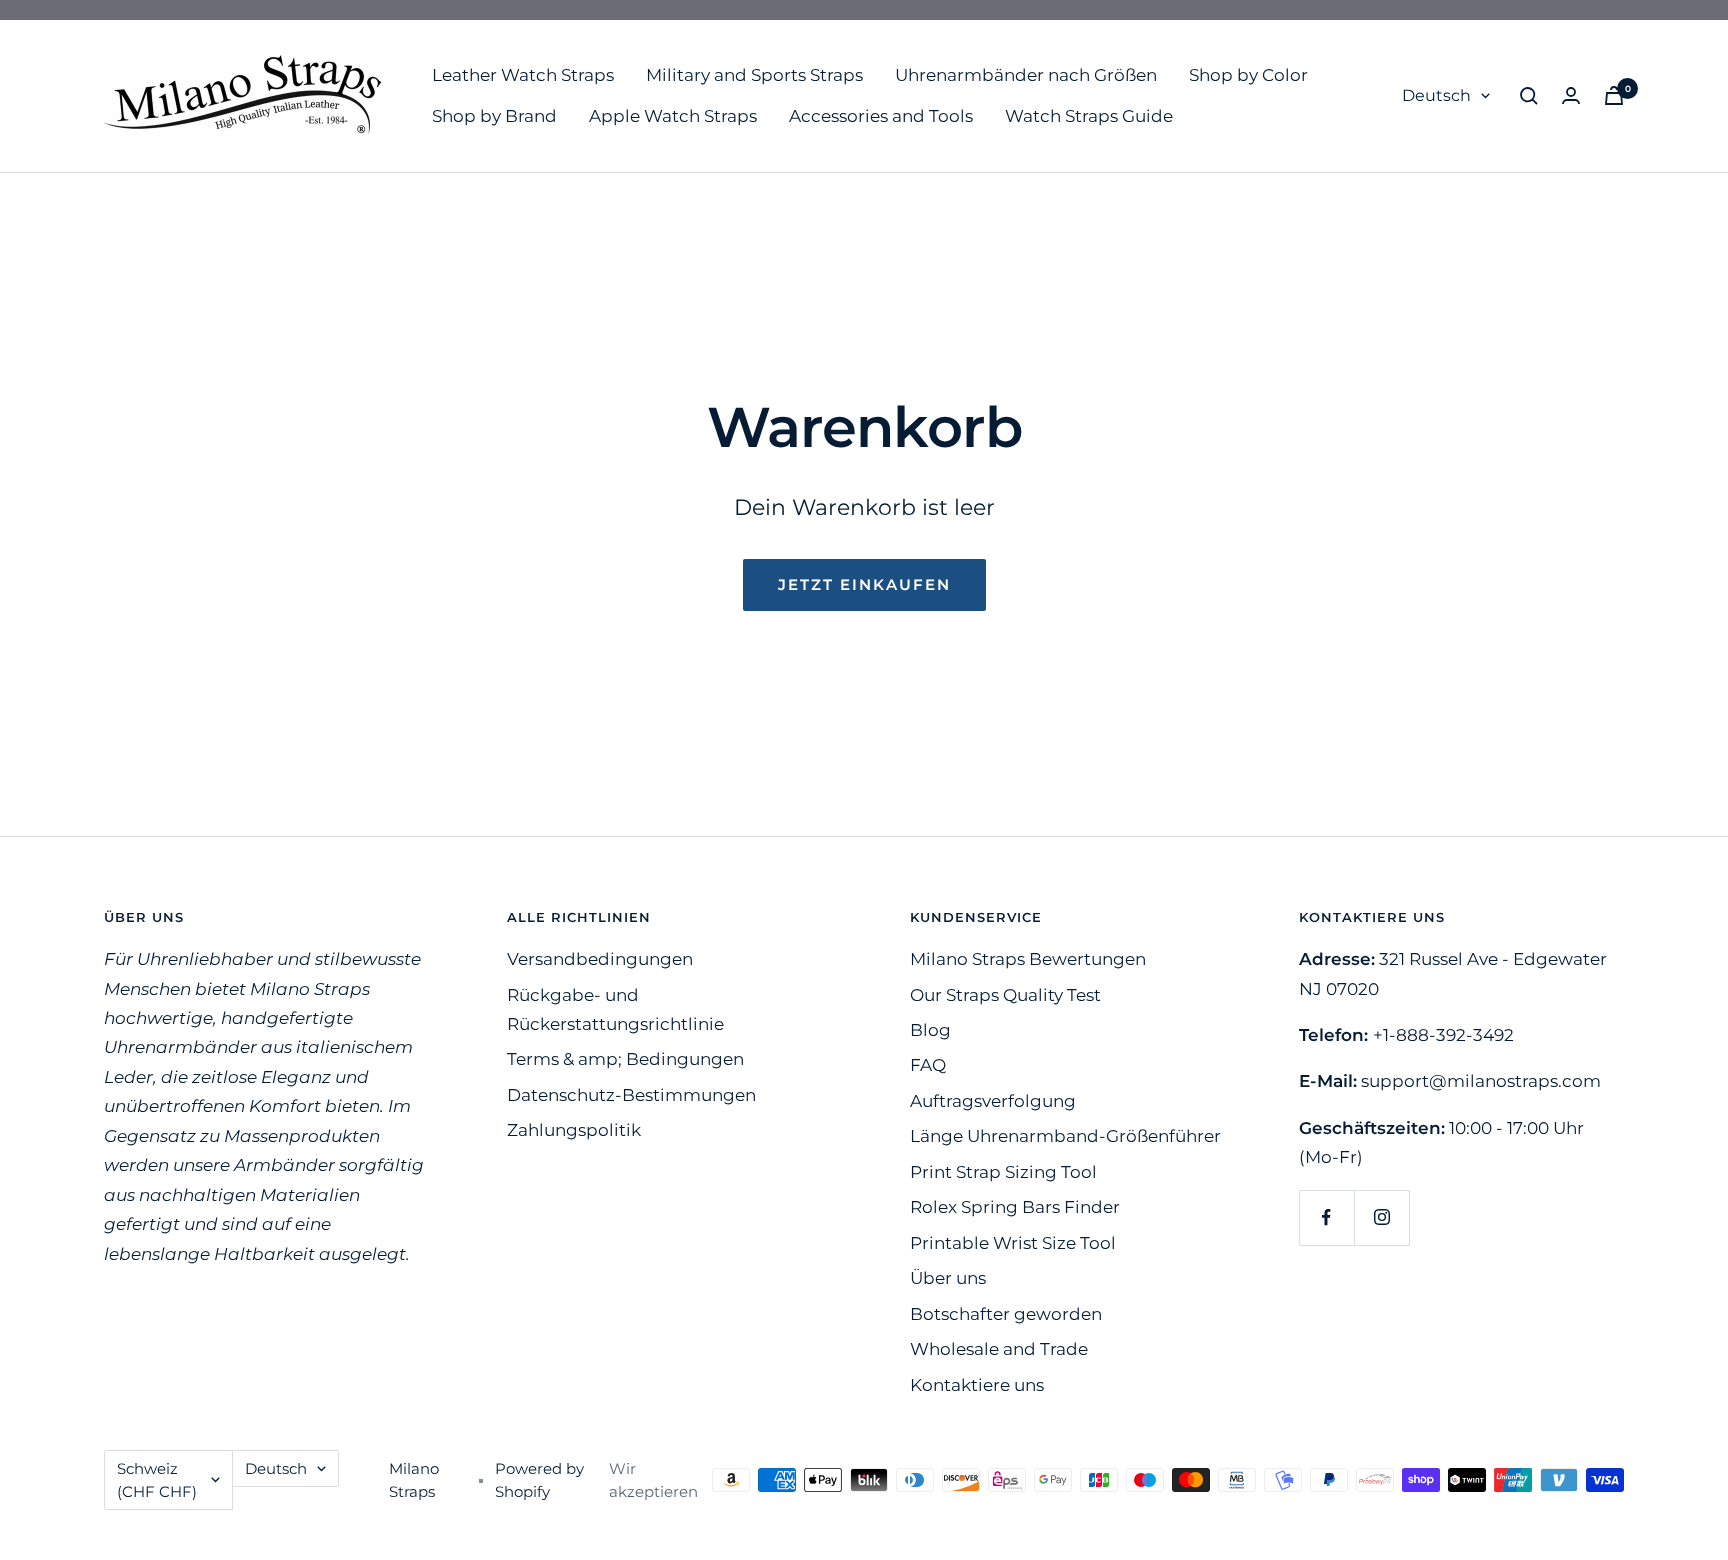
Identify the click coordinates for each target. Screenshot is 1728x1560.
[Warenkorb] (1614, 95)
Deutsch (1436, 95)
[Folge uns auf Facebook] (1326, 1217)
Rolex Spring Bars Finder (1015, 1207)
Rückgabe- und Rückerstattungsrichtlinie (615, 1009)
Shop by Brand (494, 116)
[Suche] (1529, 96)
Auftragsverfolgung (993, 1101)
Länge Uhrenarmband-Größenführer (1065, 1136)
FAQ (928, 1065)
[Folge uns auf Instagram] (1381, 1217)
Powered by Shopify (539, 1480)
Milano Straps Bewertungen (1028, 959)
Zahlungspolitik (574, 1130)
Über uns (948, 1278)
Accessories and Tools (881, 116)
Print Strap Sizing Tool (1003, 1172)
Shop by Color (1248, 75)
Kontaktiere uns (977, 1385)
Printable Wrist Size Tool (1013, 1243)
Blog (930, 1030)
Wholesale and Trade (999, 1349)
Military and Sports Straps (754, 75)
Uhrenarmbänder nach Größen (1026, 75)
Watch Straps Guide (1089, 116)
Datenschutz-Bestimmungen (631, 1095)
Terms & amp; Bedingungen (625, 1059)
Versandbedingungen (600, 959)
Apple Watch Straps (673, 116)
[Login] (1571, 95)
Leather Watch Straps (523, 75)
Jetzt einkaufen (864, 584)
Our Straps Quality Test (1005, 995)
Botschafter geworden (1006, 1314)
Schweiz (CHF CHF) (157, 1480)
